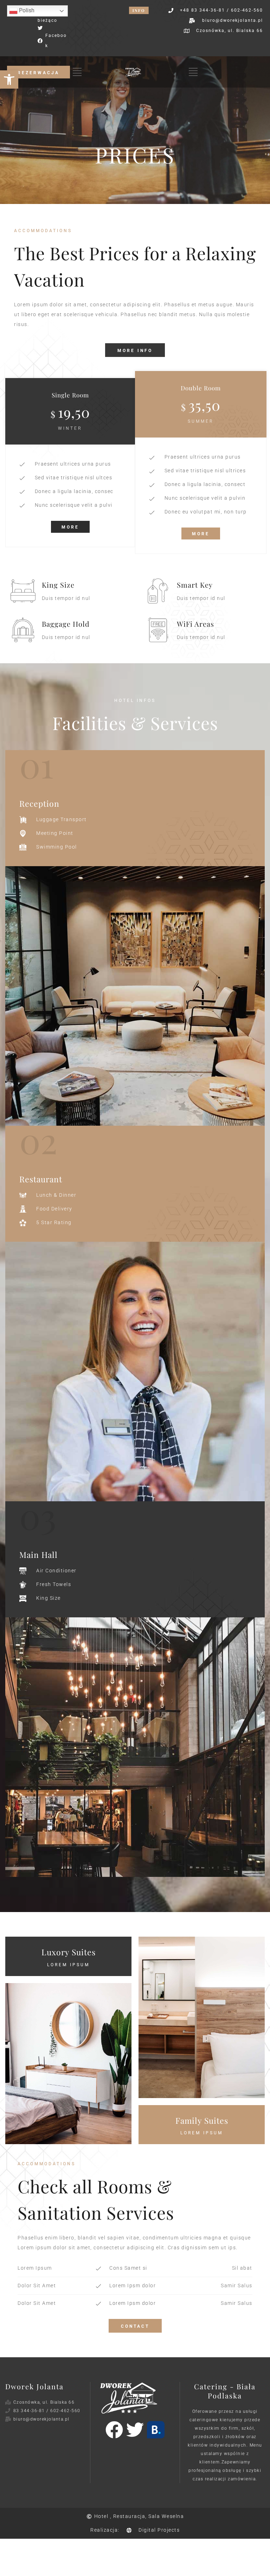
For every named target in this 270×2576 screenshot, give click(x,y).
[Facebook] (114, 2430)
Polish (26, 10)
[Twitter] (135, 2430)
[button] (9, 79)
